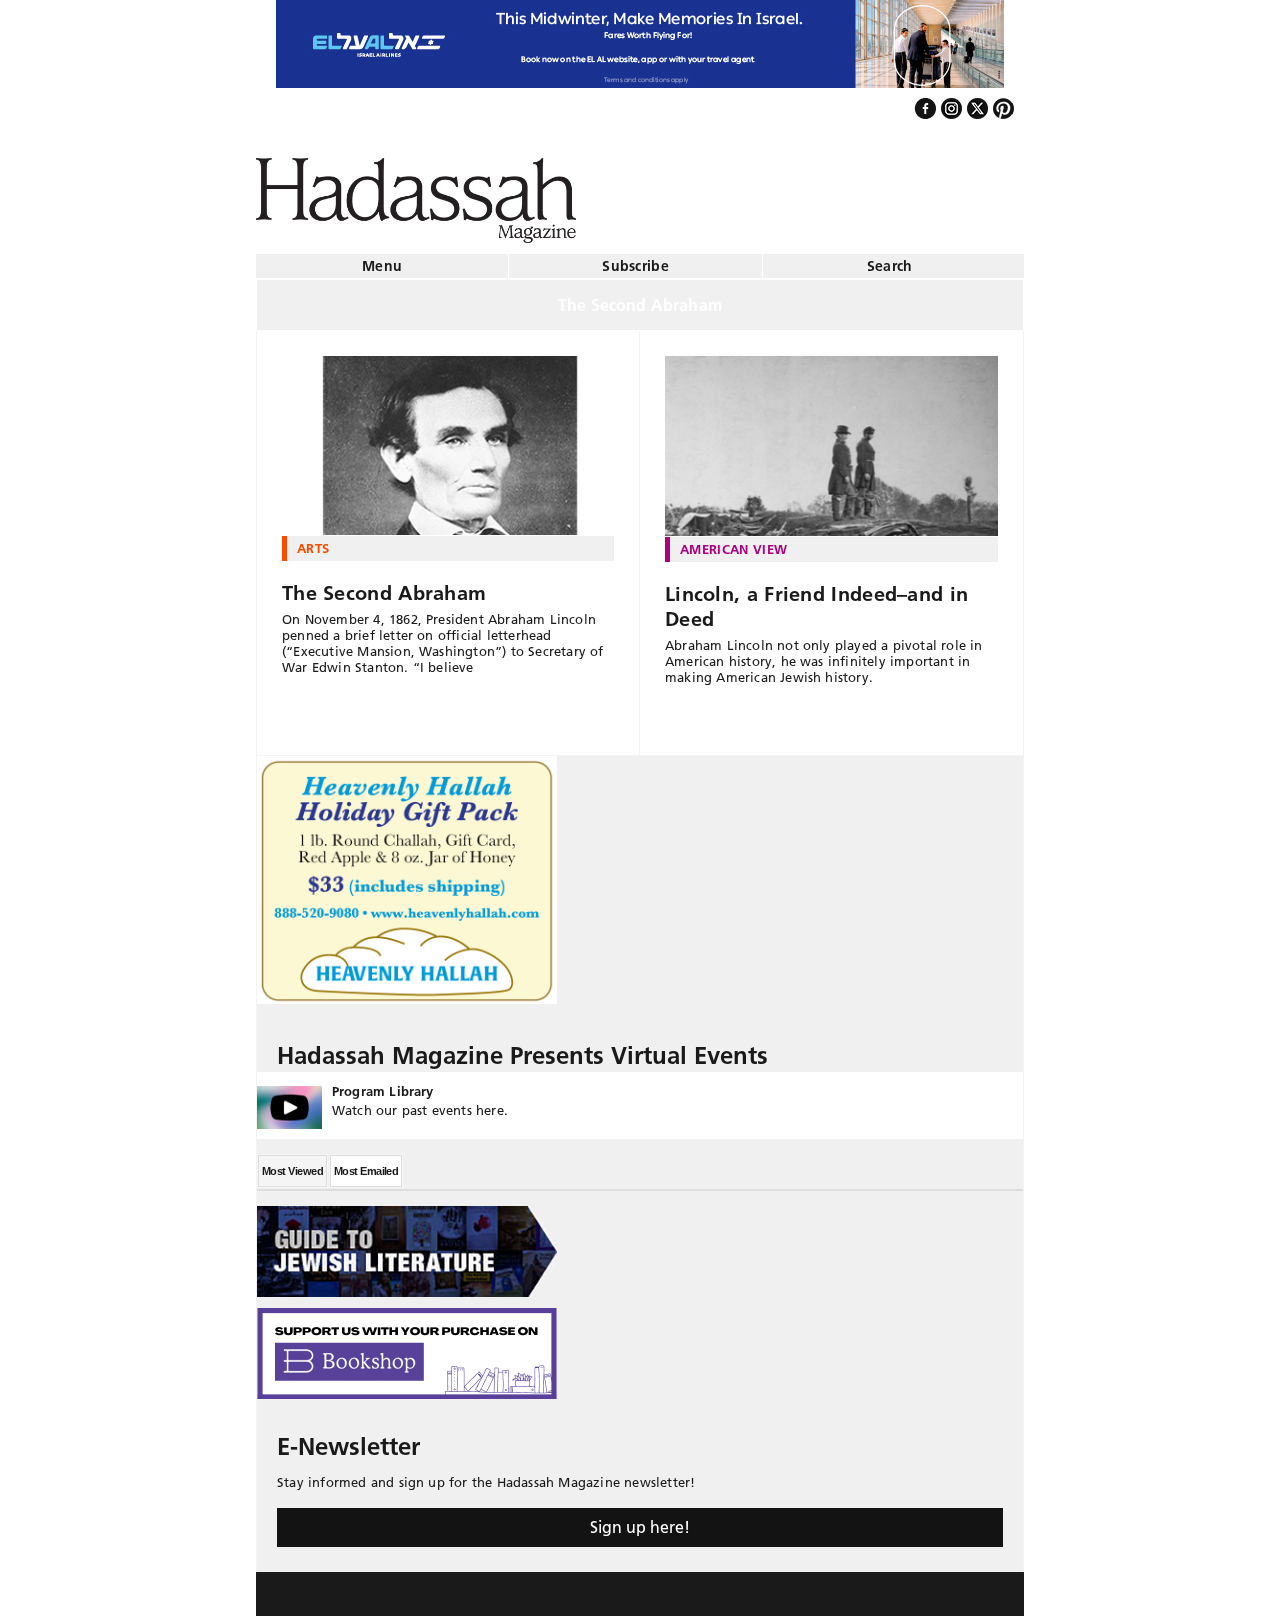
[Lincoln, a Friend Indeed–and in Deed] (831, 438)
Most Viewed (292, 1163)
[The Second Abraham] (448, 438)
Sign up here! (640, 1519)
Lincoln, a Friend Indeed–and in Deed (816, 598)
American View (733, 541)
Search (890, 258)
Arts (313, 540)
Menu (382, 258)
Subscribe (635, 258)
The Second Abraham (384, 585)
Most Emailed (366, 1163)
